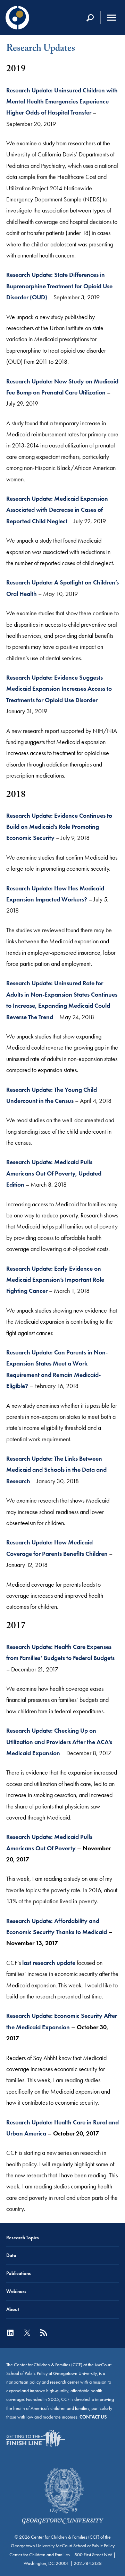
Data (11, 2255)
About (13, 2309)
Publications (19, 2273)
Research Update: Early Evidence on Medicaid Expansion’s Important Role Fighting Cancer (55, 1280)
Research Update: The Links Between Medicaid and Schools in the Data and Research (56, 1470)
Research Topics (23, 2238)
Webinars (16, 2291)
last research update (49, 1963)
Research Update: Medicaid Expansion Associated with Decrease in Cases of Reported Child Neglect (57, 510)
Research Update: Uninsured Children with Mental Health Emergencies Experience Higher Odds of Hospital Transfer (62, 102)
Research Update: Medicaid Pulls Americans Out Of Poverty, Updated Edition (54, 1173)
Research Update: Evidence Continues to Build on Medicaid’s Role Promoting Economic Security (59, 827)
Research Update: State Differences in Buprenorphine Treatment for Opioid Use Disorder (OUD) (59, 286)
